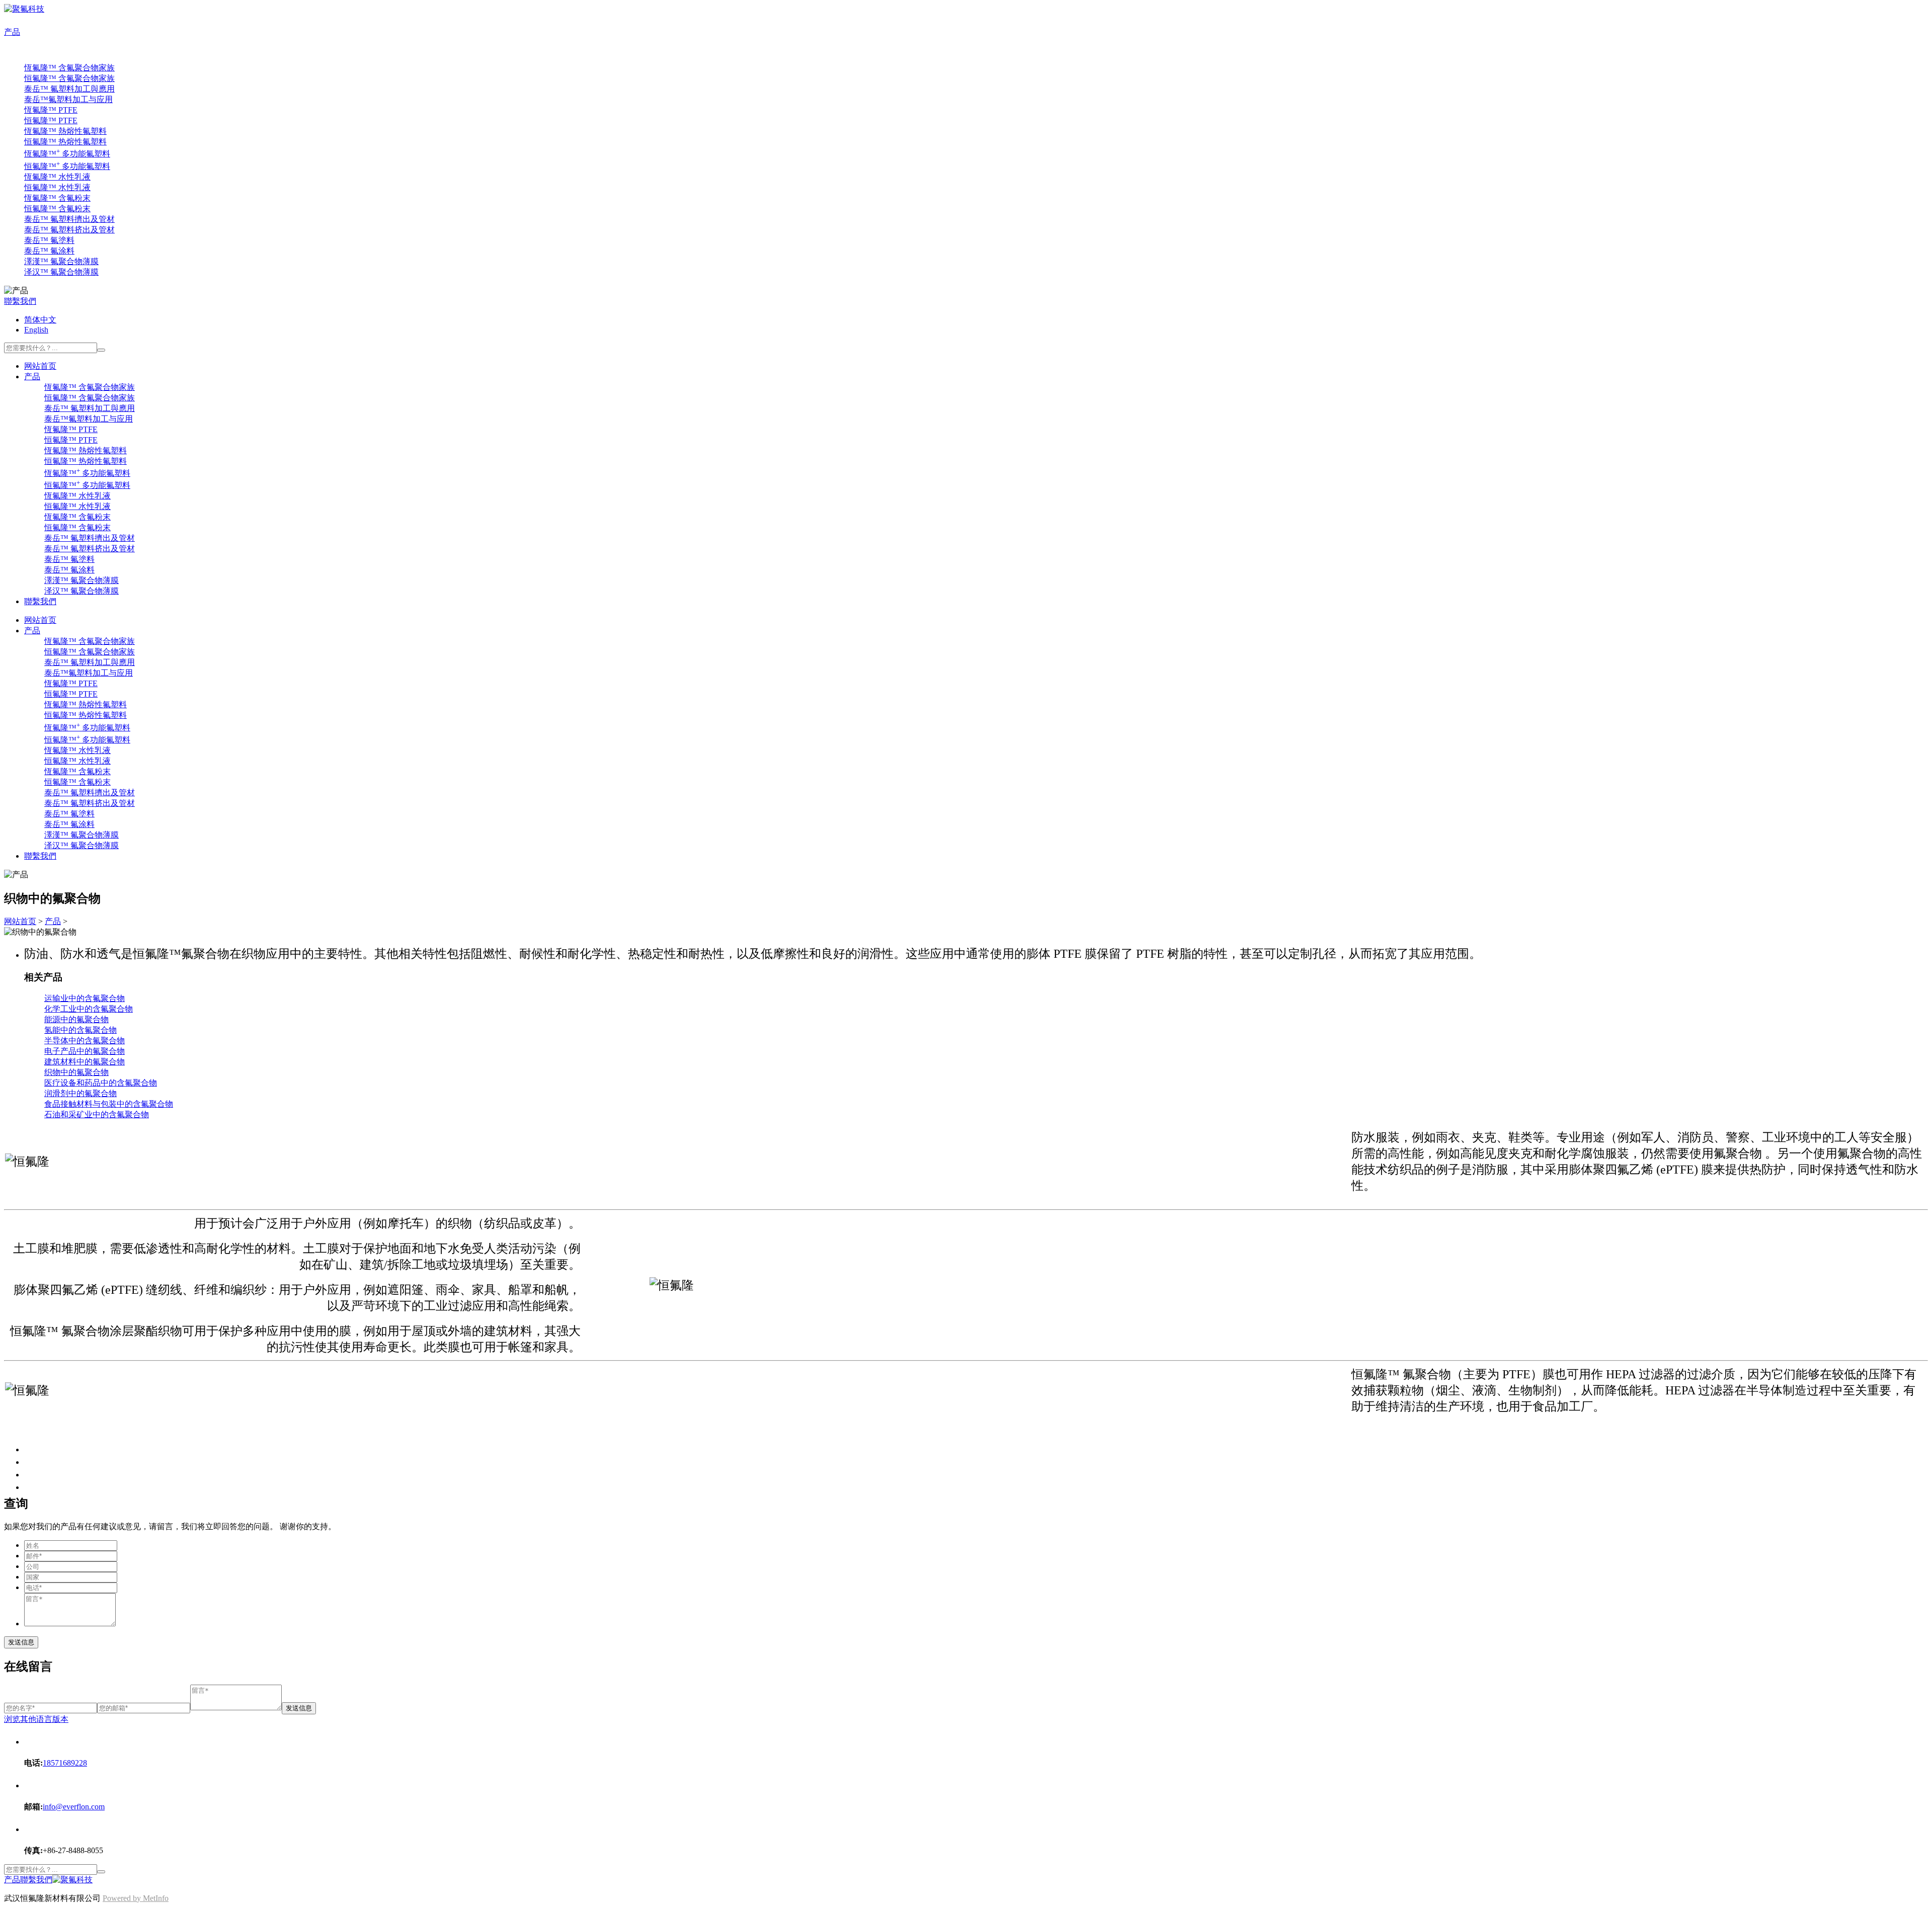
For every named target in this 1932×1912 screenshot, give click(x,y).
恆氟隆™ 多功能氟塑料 (67, 154)
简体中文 (40, 320)
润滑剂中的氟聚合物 (80, 1093)
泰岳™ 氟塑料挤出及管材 (69, 230)
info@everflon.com (74, 1807)
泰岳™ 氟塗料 (49, 240)
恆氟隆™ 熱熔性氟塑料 (65, 131)
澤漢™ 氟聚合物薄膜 (61, 261)
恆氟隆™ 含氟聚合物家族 (69, 68)
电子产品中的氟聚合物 (85, 1051)
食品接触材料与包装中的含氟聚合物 (109, 1104)
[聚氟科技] (24, 9)
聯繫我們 (20, 301)
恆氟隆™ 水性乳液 (57, 177)
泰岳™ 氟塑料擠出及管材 (69, 219)
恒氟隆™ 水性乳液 (57, 187)
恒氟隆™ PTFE (51, 120)
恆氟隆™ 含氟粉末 (57, 198)
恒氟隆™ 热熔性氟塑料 (65, 142)
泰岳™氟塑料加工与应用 (68, 99)
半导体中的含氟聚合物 (85, 1041)
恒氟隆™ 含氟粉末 (57, 209)
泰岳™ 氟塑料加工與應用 (69, 89)
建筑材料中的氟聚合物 (85, 1062)
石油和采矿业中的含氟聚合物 (97, 1114)
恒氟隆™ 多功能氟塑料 (67, 166)
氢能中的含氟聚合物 (80, 1030)
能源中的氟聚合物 (76, 1019)
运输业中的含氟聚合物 (85, 998)
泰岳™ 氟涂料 (49, 251)
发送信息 (21, 1642)
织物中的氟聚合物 (76, 1072)
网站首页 (40, 366)
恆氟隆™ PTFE (51, 110)
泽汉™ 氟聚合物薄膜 (61, 272)
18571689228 (65, 1763)
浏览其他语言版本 (36, 1719)
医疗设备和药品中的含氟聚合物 (101, 1083)
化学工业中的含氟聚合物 (89, 1009)
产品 (12, 32)
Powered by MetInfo (136, 1898)
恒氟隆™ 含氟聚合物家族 (69, 78)
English (36, 330)
